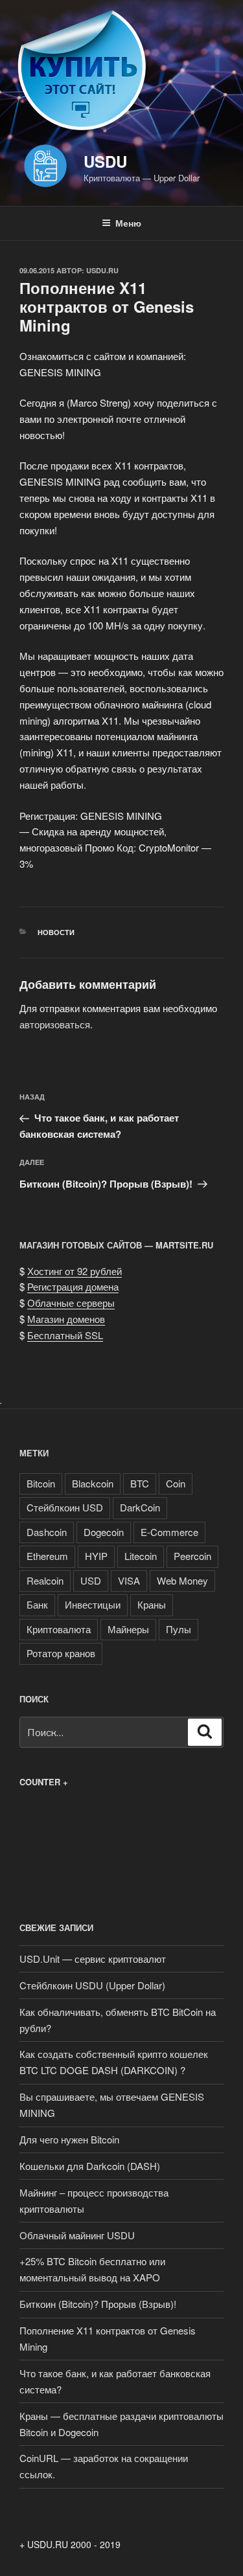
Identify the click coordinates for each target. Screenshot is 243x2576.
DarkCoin (140, 1507)
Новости (56, 932)
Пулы (179, 1629)
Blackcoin (93, 1483)
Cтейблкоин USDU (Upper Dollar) (92, 1985)
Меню (128, 223)
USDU (105, 161)
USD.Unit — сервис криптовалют (93, 1959)
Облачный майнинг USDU (77, 2235)
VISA (129, 1580)
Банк (37, 1604)
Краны (152, 1604)
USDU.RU (102, 270)
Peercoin (192, 1556)
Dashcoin (47, 1532)
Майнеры (128, 1629)
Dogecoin (104, 1532)
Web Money (182, 1580)
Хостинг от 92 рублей (75, 1271)
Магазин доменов (66, 1319)
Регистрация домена (73, 1286)
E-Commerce (169, 1532)
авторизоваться (55, 1024)
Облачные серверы (71, 1303)
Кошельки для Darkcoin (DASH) (90, 2166)
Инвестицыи (93, 1604)
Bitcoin (41, 1483)
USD (91, 1580)
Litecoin (141, 1556)
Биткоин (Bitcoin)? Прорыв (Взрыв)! (98, 2304)
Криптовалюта (59, 1629)
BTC (140, 1483)
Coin (176, 1483)
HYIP (96, 1556)
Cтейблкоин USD (65, 1507)
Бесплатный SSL (65, 1335)
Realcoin (45, 1580)
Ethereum (47, 1556)
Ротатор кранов (61, 1653)
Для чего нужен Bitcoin (71, 2139)
